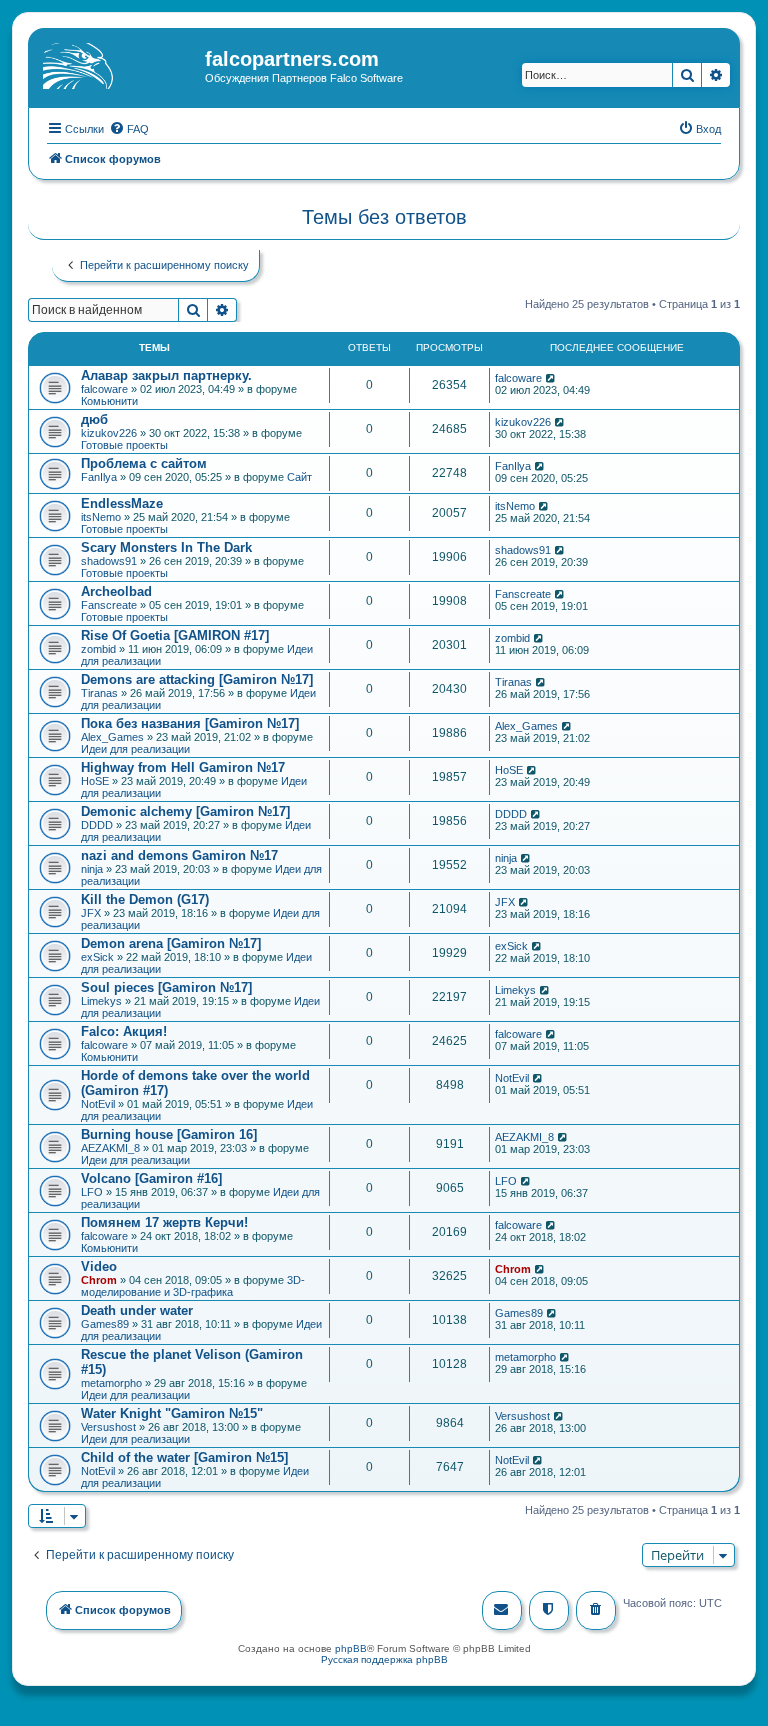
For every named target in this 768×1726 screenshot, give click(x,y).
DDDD (97, 825)
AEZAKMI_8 (110, 1148)
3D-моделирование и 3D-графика (193, 1286)
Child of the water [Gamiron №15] (184, 1457)
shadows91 (109, 561)
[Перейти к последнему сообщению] (551, 378)
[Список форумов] (119, 65)
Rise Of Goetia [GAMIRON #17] (175, 635)
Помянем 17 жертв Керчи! (164, 1222)
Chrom (99, 1280)
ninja (92, 869)
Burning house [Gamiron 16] (169, 1134)
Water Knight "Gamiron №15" (172, 1413)
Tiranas (99, 693)
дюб (94, 419)
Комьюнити (109, 401)
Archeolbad (116, 591)
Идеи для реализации (135, 749)
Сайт (299, 477)
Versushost (108, 1427)
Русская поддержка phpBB (384, 1659)
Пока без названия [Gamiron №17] (190, 723)
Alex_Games (112, 737)
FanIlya (99, 477)
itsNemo (101, 517)
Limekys (101, 1001)
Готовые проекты (124, 445)
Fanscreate (109, 605)
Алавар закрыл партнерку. (166, 375)
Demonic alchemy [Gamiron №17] (185, 811)
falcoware (104, 389)
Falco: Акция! (124, 1031)
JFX (91, 913)
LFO (92, 1192)
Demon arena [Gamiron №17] (171, 943)
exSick (97, 957)
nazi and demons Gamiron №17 (179, 855)
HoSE (95, 781)
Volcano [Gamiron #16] (151, 1178)
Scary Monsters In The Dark (166, 547)
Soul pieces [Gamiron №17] (166, 987)
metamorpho (111, 1383)
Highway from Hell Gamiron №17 (183, 767)
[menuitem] (129, 129)
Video (99, 1266)
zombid (98, 649)
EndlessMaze (122, 503)
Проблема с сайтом (144, 463)
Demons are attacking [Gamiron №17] (197, 679)
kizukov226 (109, 433)
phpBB (351, 1648)
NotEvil (98, 1104)
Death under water (137, 1310)
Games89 (105, 1324)
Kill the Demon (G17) (145, 899)
